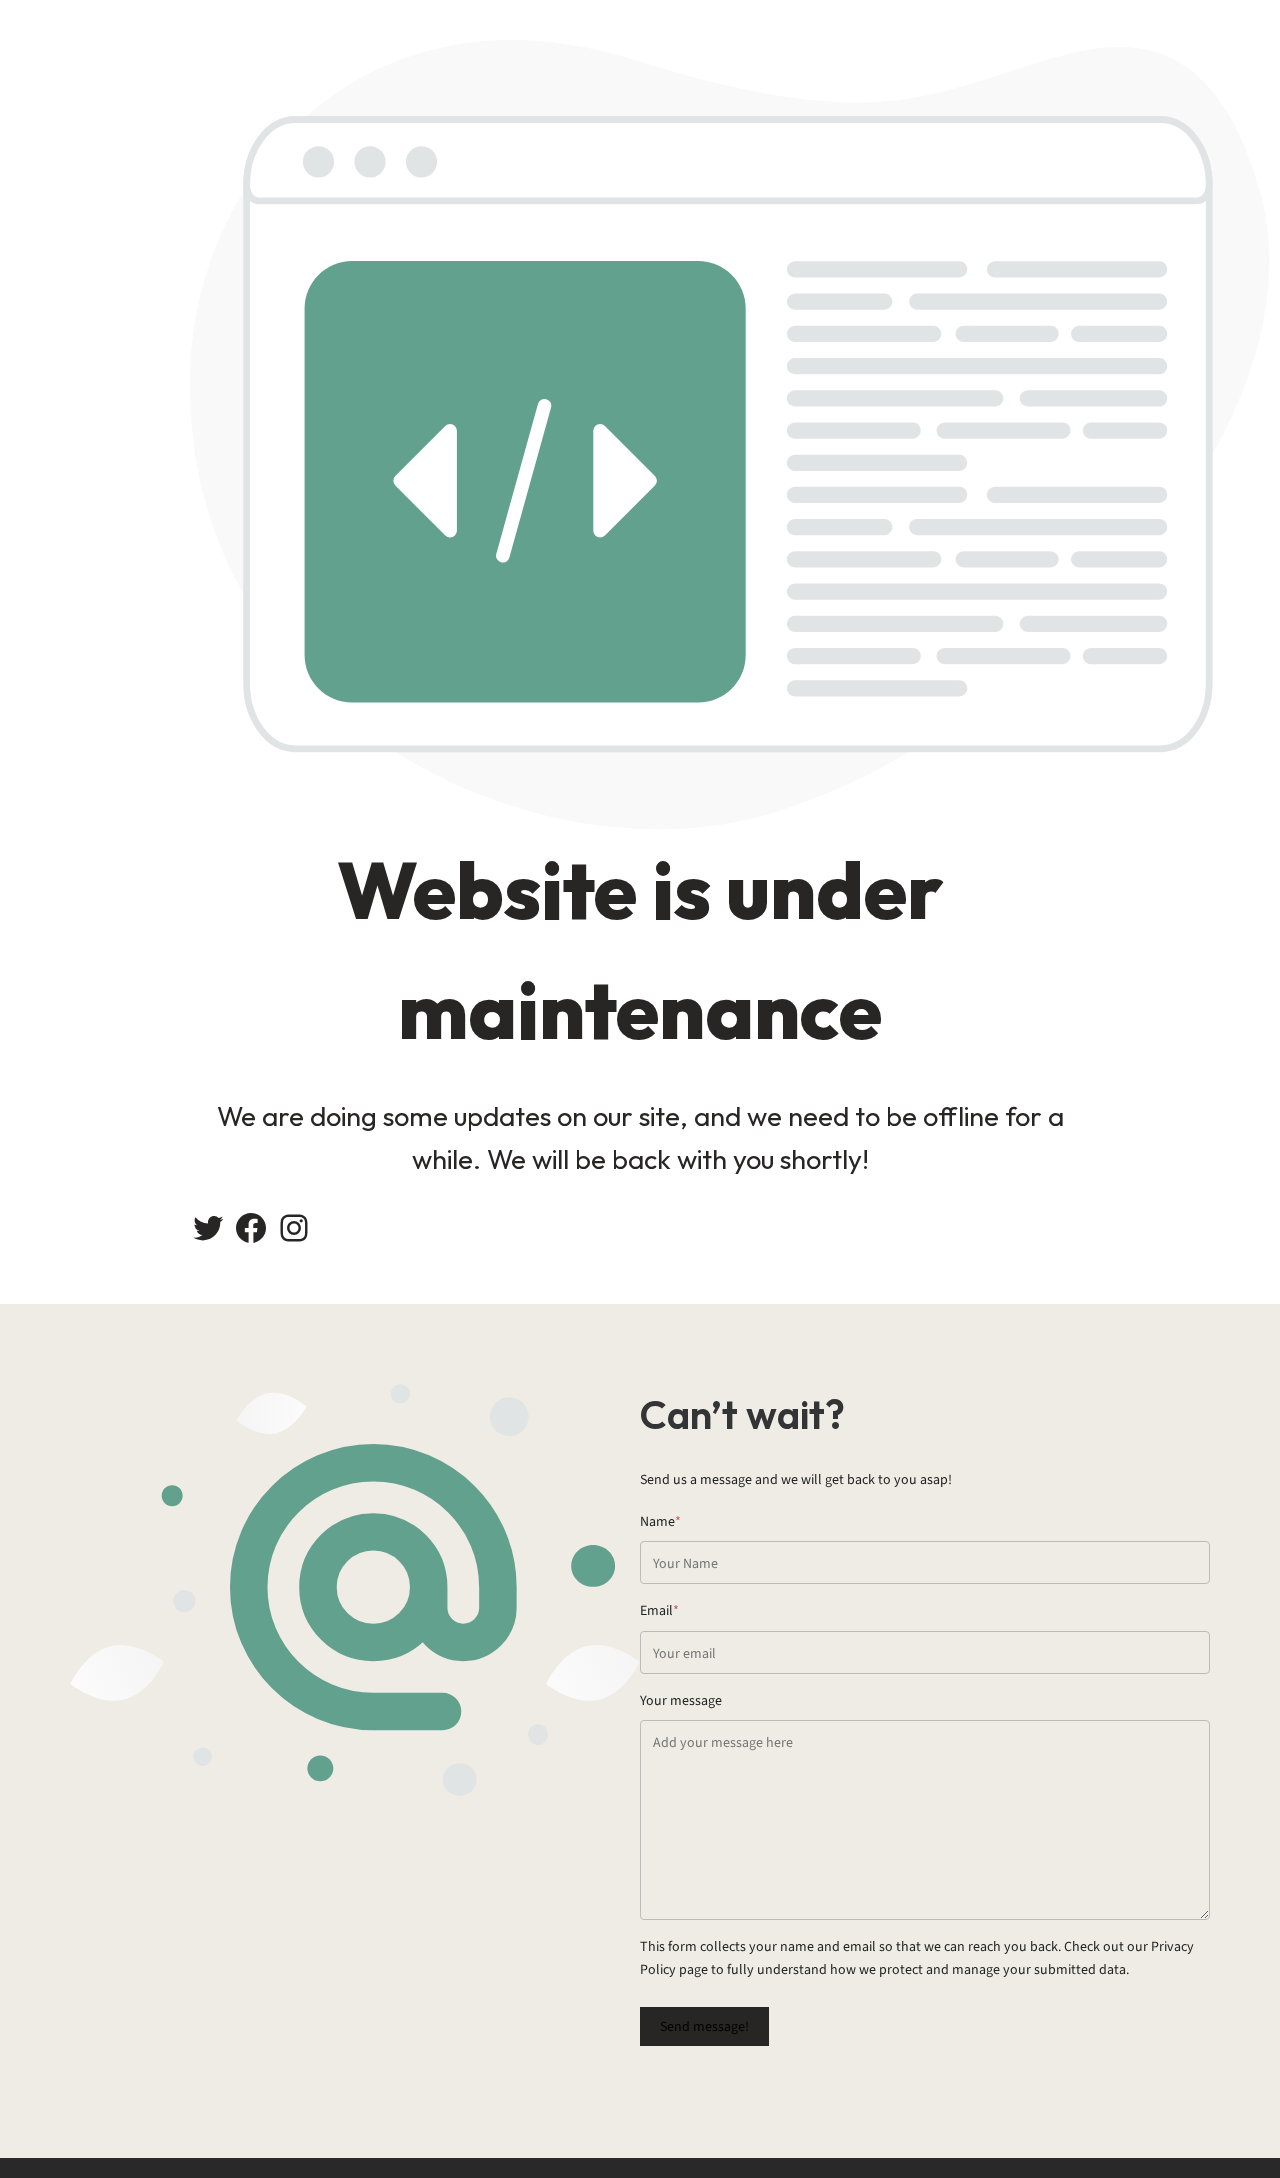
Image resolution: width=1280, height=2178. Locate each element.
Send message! (704, 2026)
